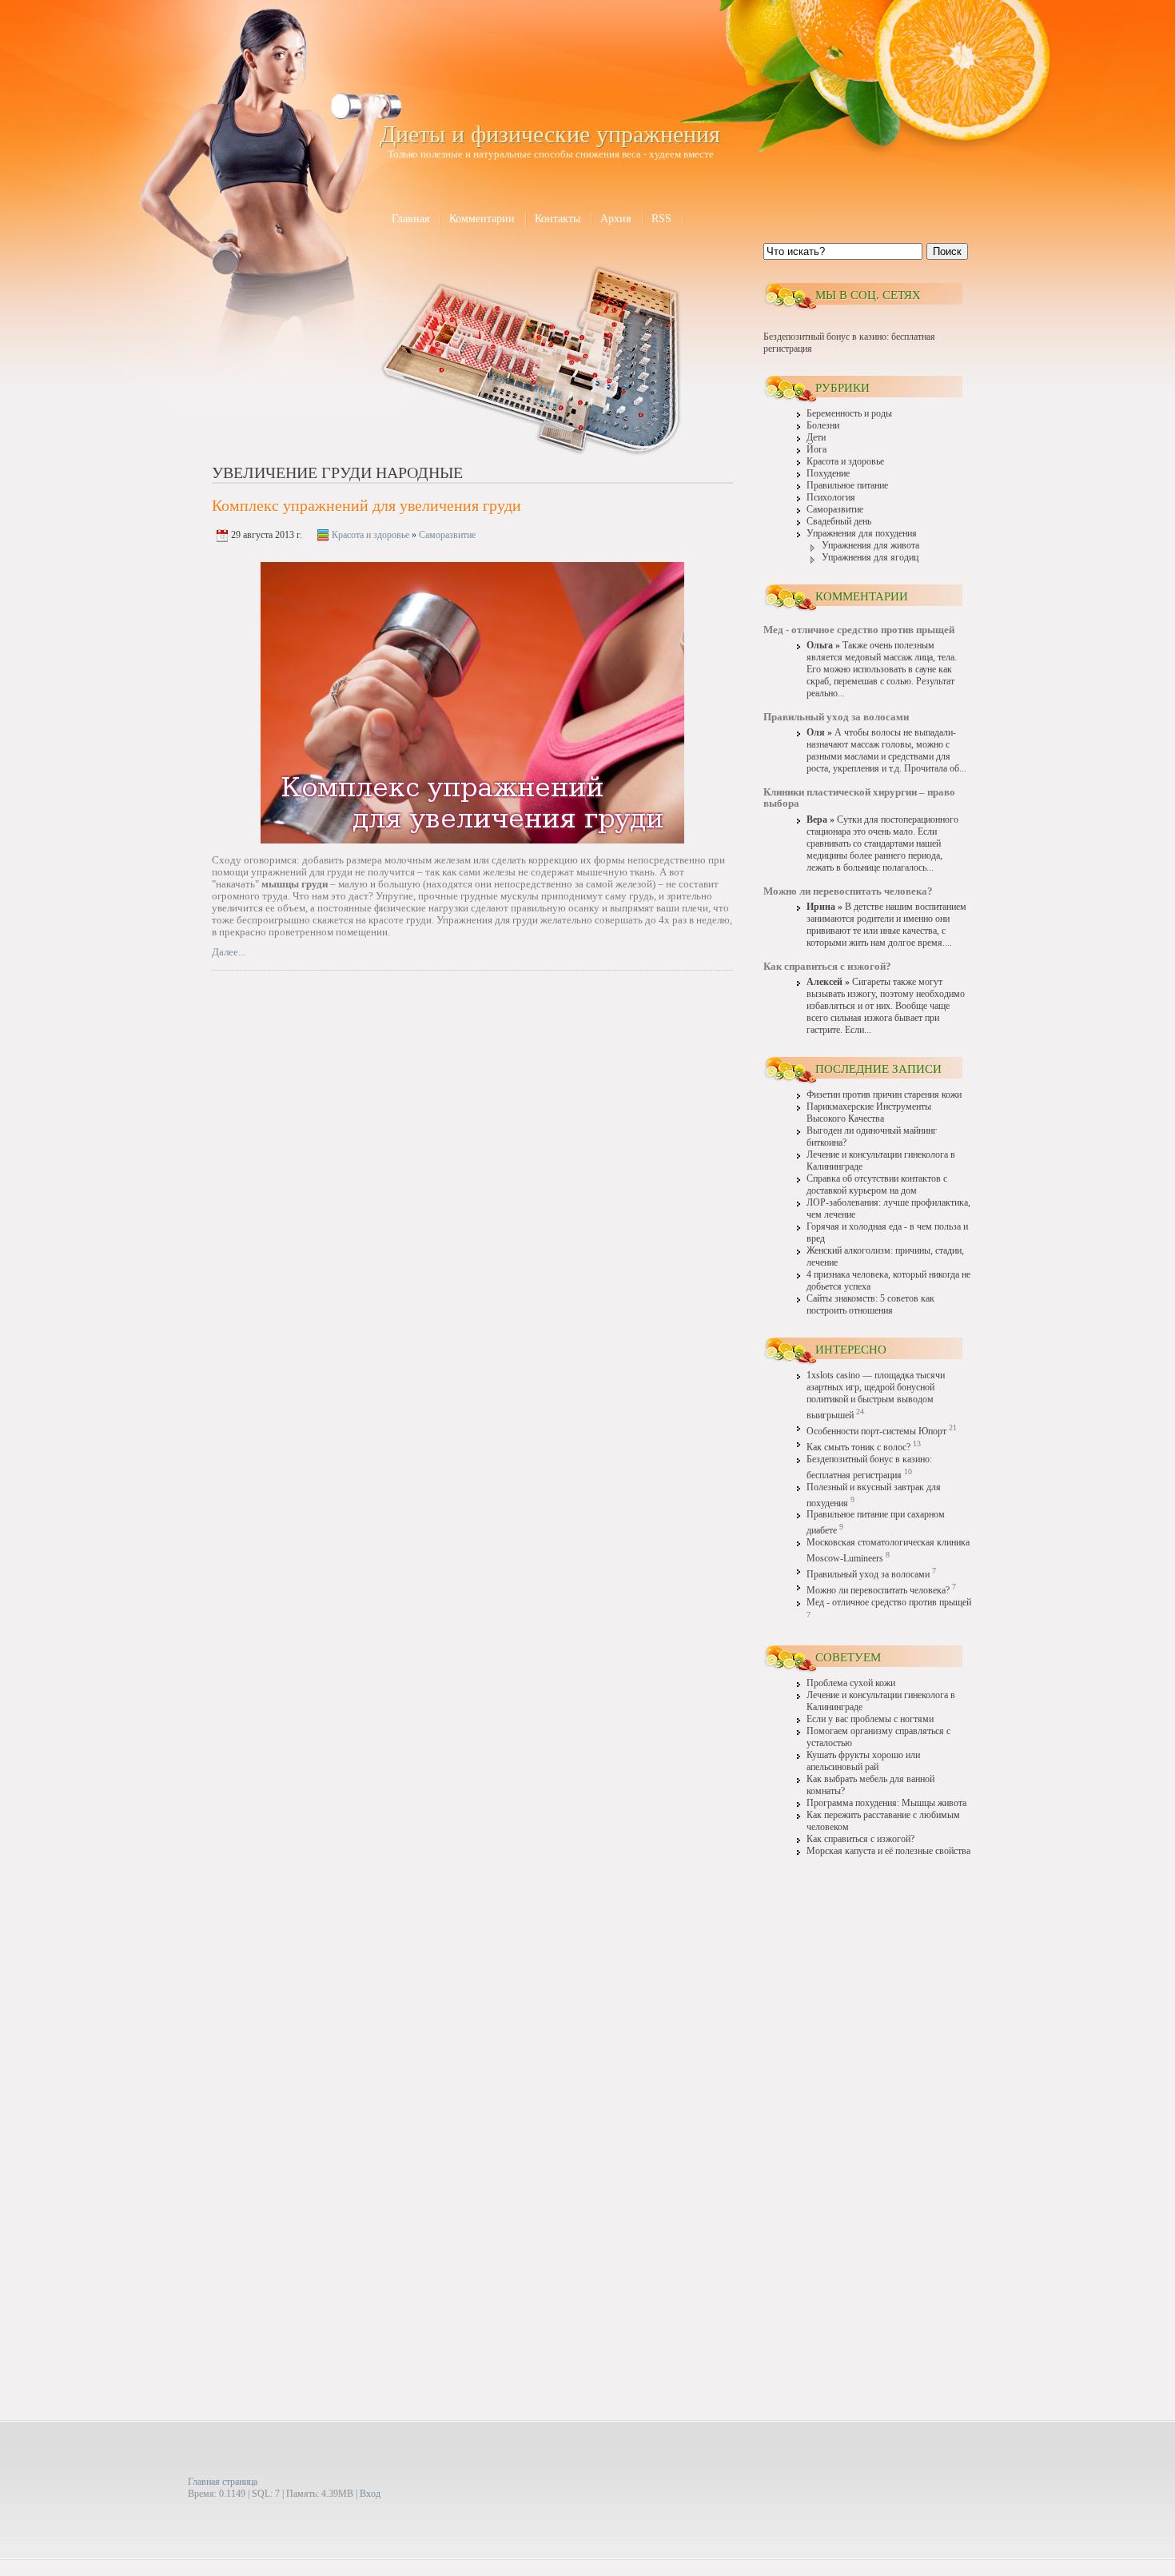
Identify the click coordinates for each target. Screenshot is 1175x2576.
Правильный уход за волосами (868, 1575)
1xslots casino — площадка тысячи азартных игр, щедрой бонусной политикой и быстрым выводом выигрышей (876, 1396)
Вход (370, 2494)
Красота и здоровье (370, 535)
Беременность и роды (849, 414)
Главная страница (223, 2482)
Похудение (828, 474)
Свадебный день (839, 522)
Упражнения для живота (870, 546)
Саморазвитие (447, 535)
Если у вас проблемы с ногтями (870, 1719)
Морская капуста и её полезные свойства (888, 1851)
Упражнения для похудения (862, 534)
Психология (831, 498)
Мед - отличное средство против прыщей (889, 1603)
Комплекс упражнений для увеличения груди (366, 505)
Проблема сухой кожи (851, 1683)
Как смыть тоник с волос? (858, 1448)
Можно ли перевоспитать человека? (878, 1591)
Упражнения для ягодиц (870, 558)
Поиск (947, 251)
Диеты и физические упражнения (550, 134)
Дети (816, 438)
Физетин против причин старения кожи (884, 1095)
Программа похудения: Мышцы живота (886, 1803)
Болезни (823, 426)
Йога (817, 450)
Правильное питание (847, 486)
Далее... (229, 952)
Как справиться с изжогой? (860, 1839)
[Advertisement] (867, 2117)
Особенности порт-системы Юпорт (876, 1432)
